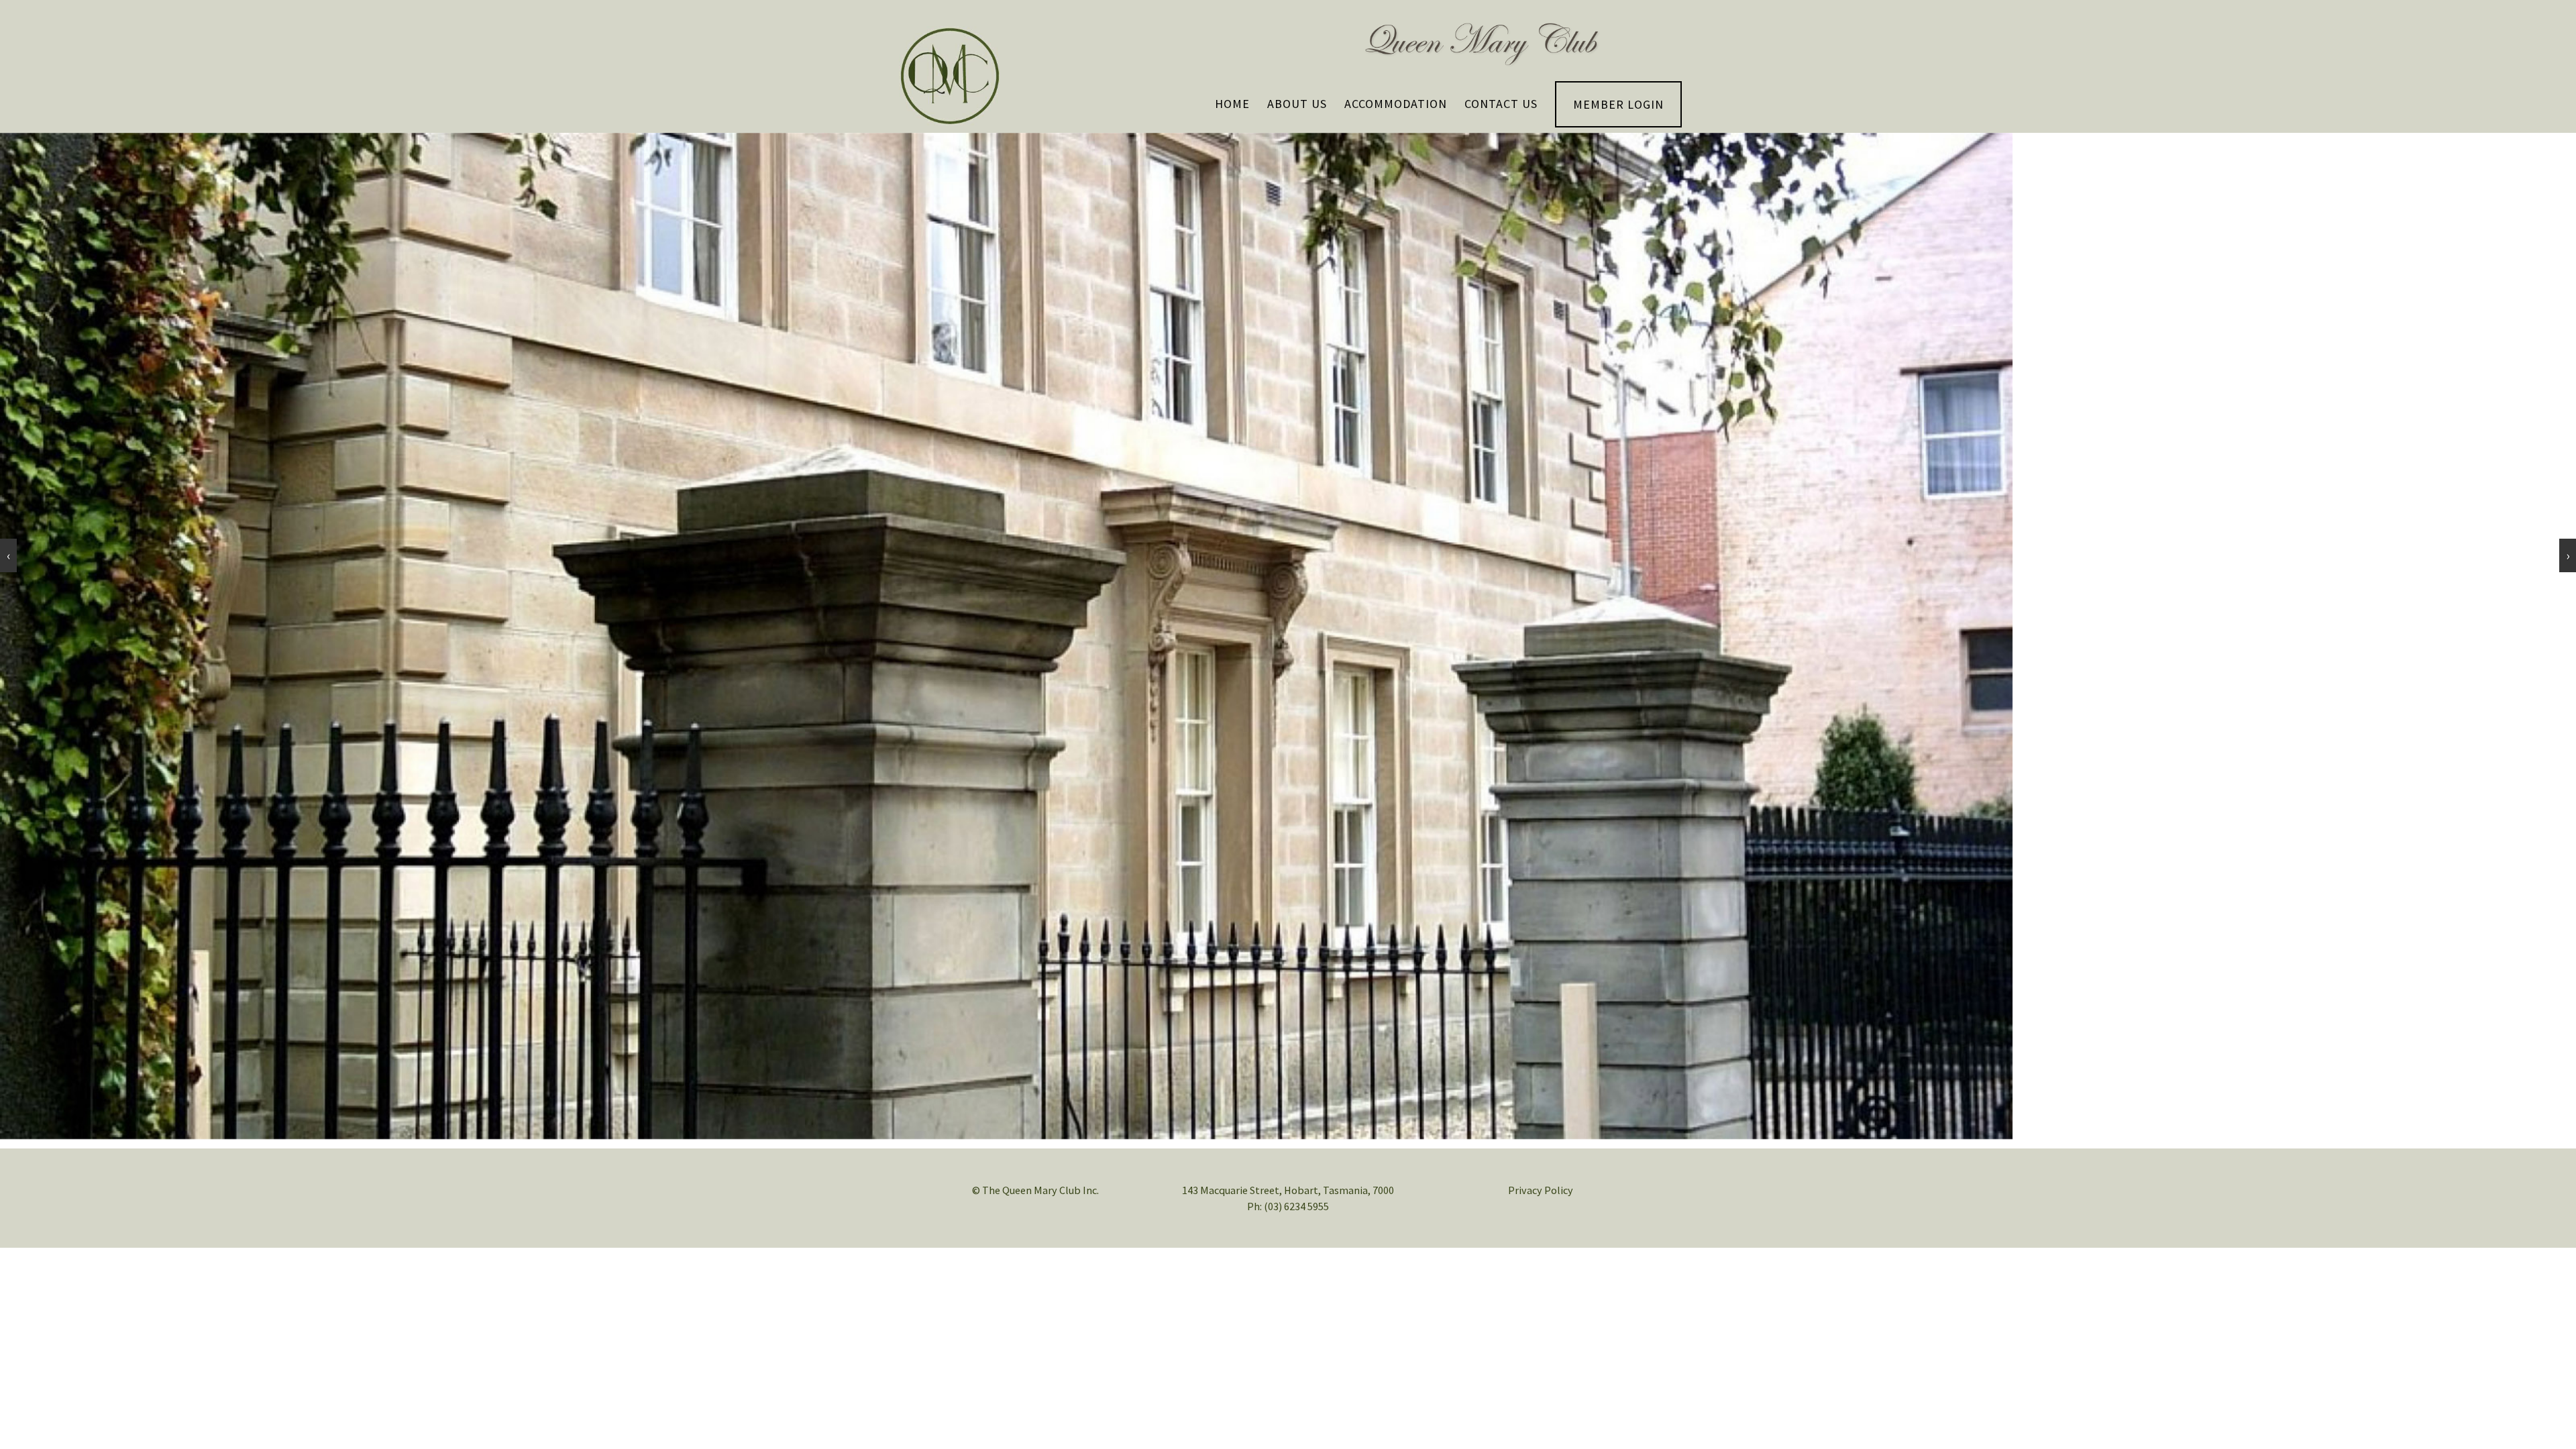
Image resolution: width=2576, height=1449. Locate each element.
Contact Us (1501, 104)
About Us (1297, 104)
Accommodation (1396, 104)
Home (1232, 104)
